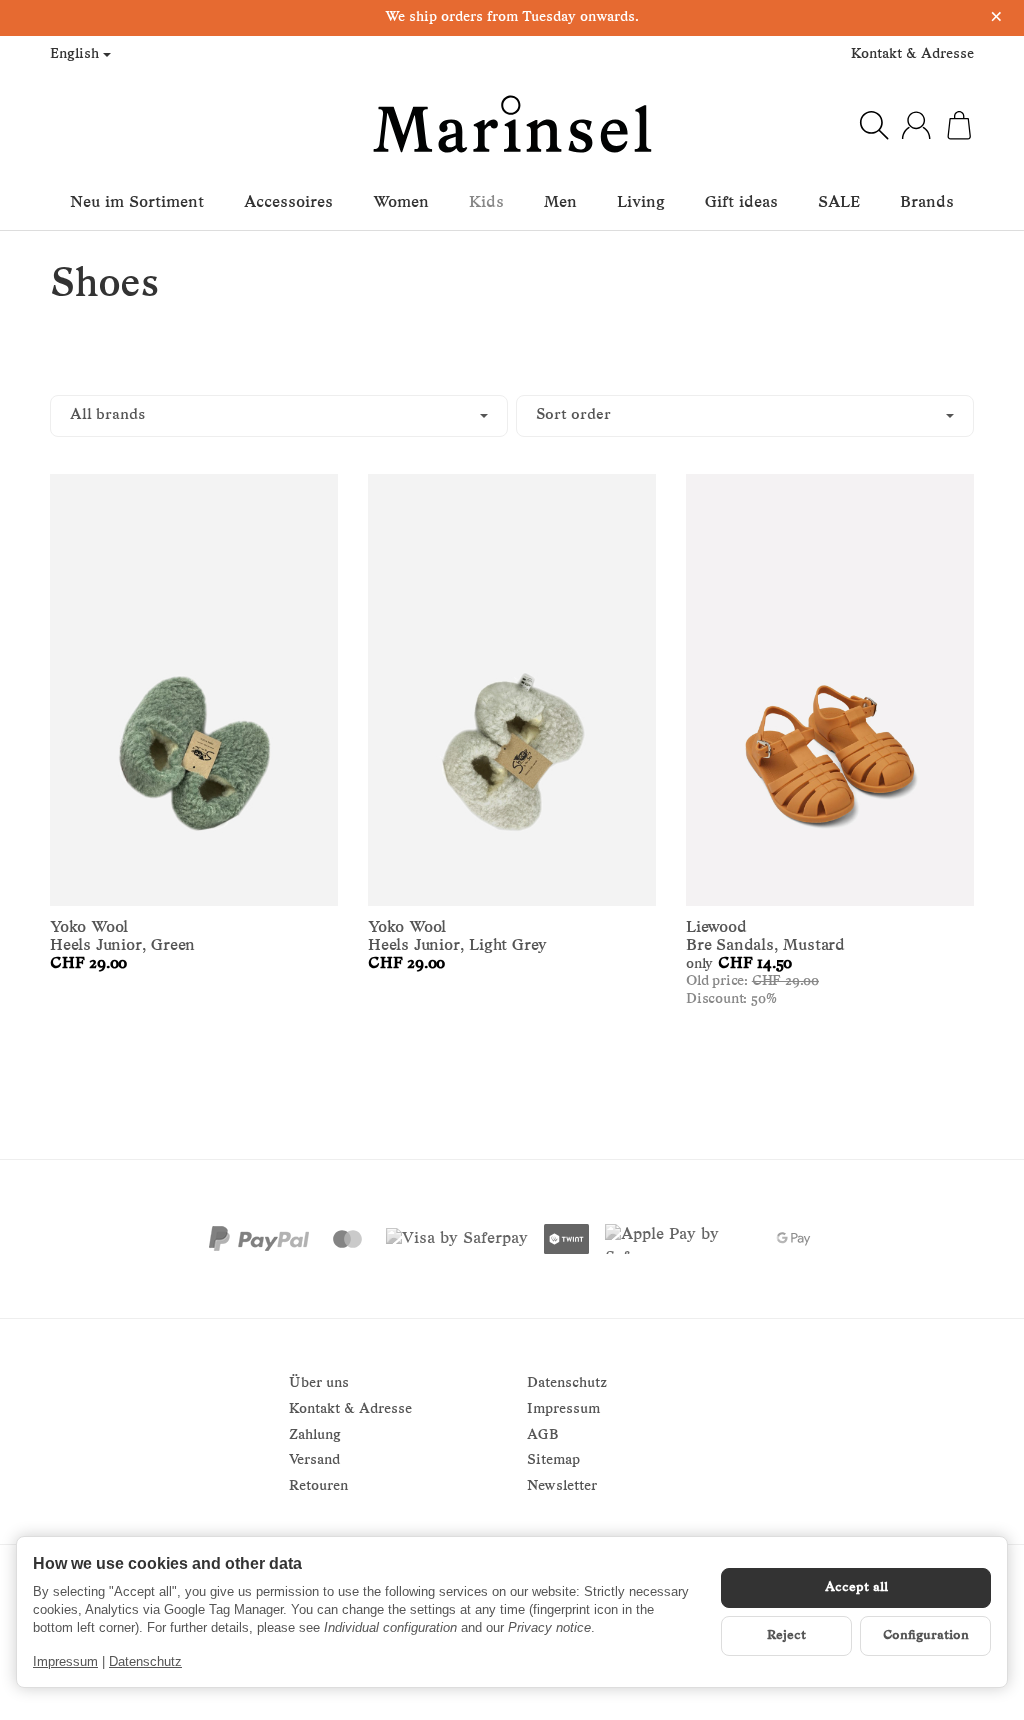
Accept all (856, 1587)
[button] (512, 416)
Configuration (926, 1635)
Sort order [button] (573, 415)
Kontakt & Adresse (912, 54)
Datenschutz (145, 1661)
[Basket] (959, 125)
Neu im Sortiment (137, 203)
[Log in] (916, 125)
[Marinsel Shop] (512, 125)
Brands (927, 203)
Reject (786, 1635)
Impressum (65, 1661)
